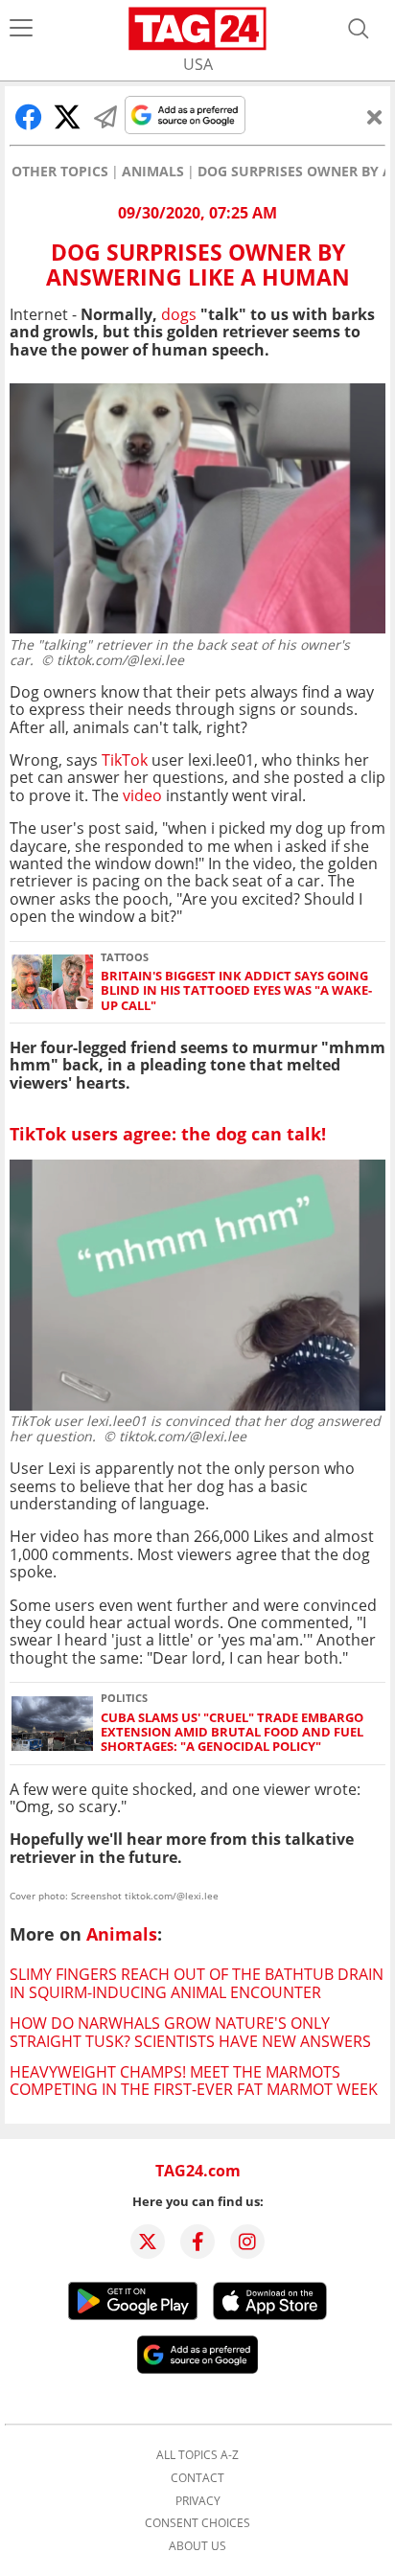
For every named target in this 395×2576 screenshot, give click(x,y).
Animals (153, 172)
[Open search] (359, 29)
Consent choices (197, 2523)
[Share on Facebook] (29, 117)
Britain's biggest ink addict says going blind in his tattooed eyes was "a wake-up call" (236, 991)
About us (197, 2546)
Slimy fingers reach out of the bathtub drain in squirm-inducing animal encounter (197, 1983)
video (142, 795)
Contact (197, 2478)
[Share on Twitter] (67, 117)
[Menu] (21, 29)
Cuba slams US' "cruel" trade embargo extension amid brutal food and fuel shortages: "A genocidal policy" (232, 1733)
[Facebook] (197, 2242)
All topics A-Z (197, 2455)
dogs (179, 314)
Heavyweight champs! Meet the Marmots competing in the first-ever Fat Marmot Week (194, 2081)
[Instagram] (247, 2242)
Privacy (198, 2501)
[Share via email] (105, 117)
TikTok (127, 760)
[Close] (375, 117)
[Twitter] (148, 2242)
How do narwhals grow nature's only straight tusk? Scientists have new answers (190, 2032)
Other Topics (60, 172)
